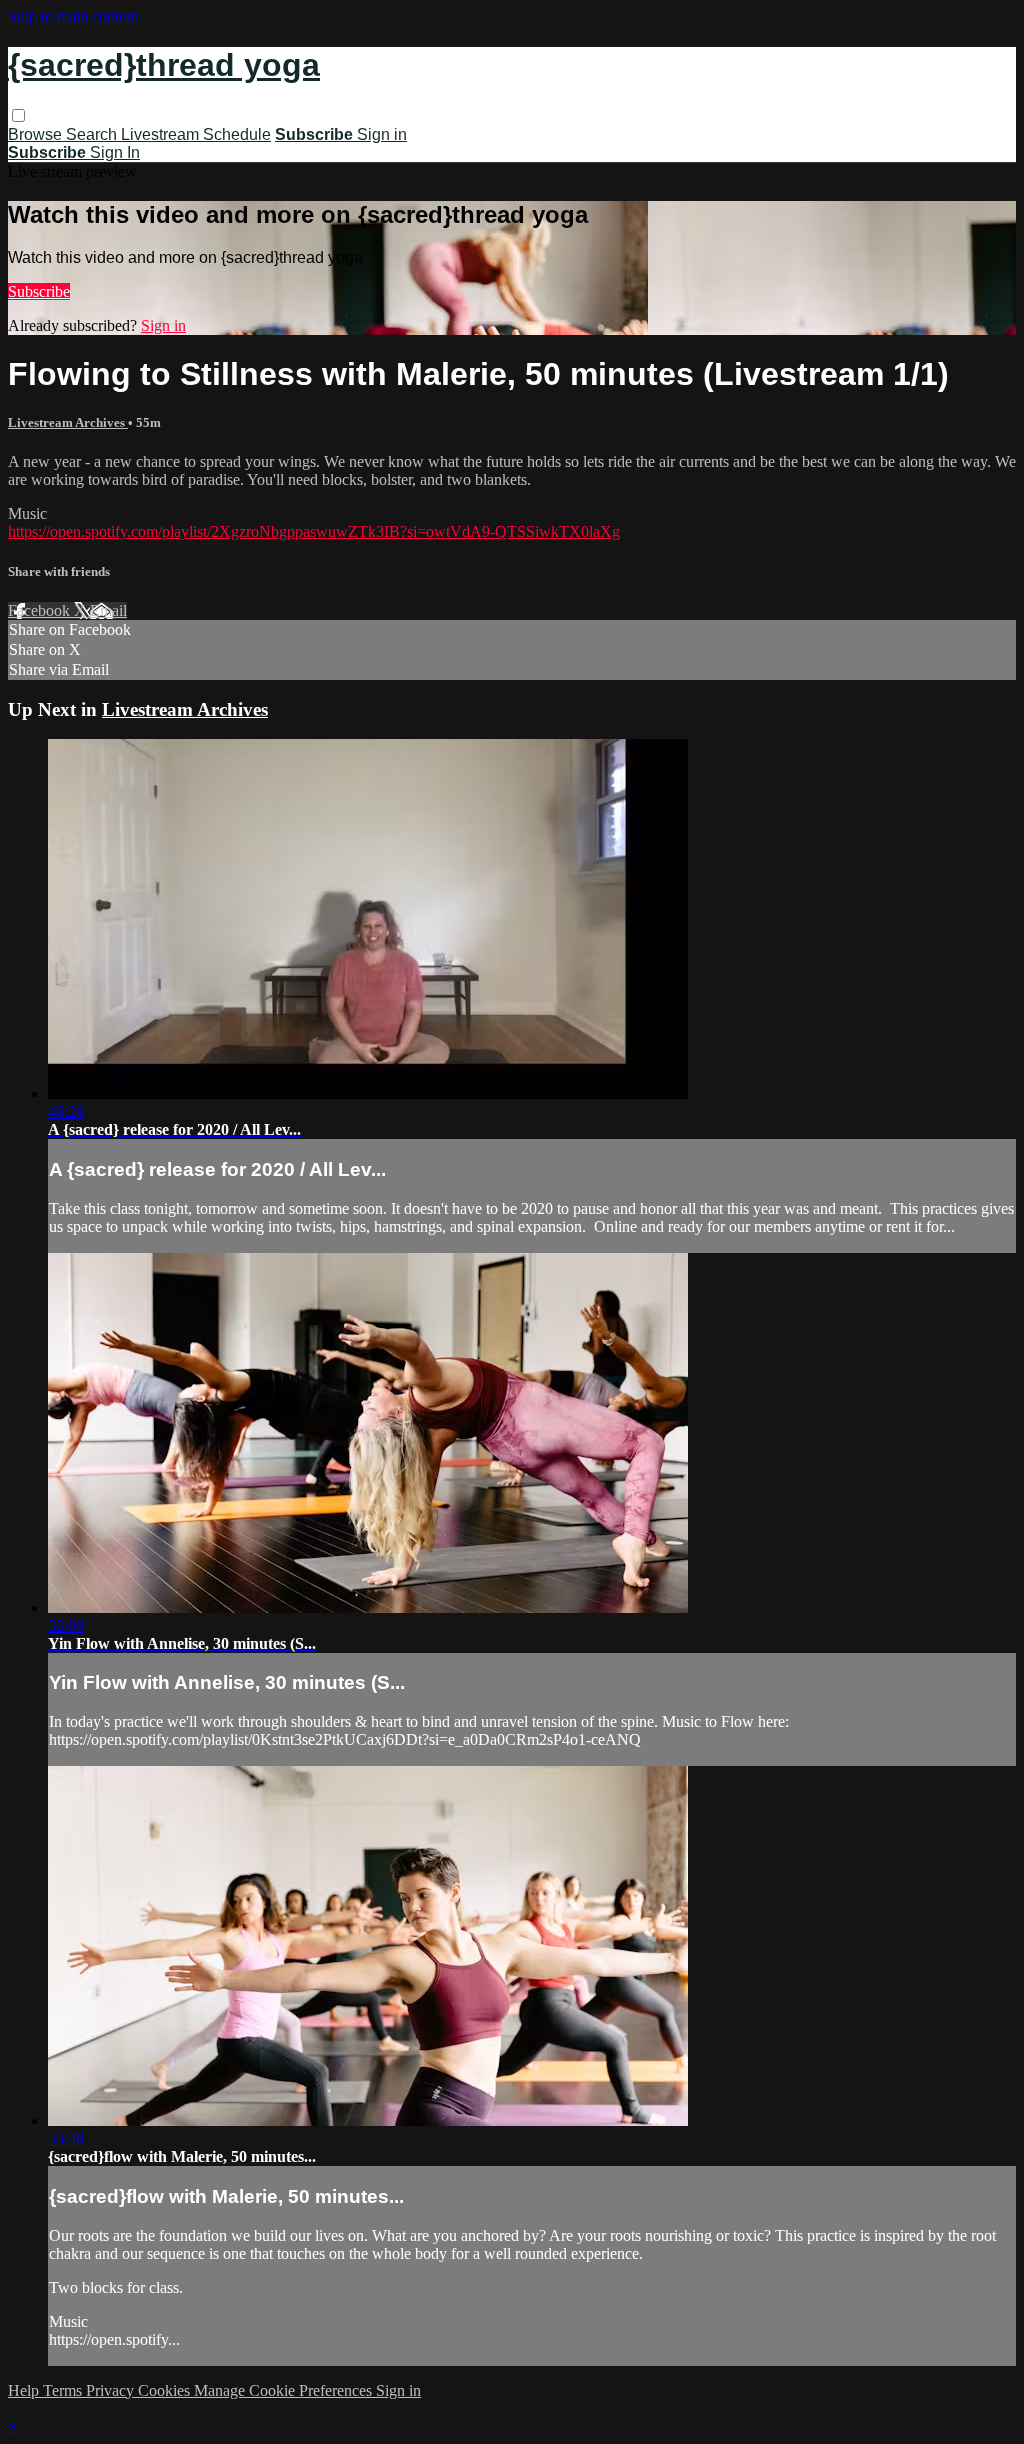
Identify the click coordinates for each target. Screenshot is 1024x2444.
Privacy (112, 2390)
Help (25, 2390)
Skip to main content (73, 16)
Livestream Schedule (196, 134)
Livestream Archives (68, 422)
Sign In (115, 152)
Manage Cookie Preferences (285, 2390)
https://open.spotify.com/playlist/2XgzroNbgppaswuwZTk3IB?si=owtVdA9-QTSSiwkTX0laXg (314, 531)
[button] (18, 115)
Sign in (382, 134)
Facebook (41, 610)
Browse (37, 134)
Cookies (166, 2390)
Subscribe (39, 291)
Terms (64, 2390)
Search (93, 134)
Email (108, 610)
